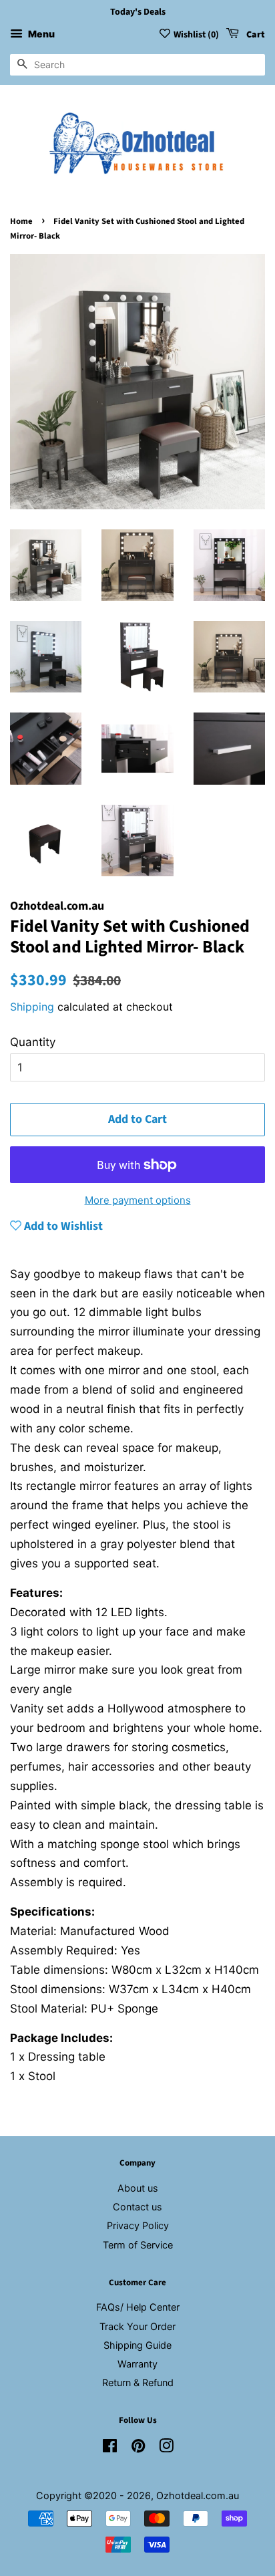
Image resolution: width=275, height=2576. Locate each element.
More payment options (138, 1200)
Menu (40, 34)
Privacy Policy (138, 2225)
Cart (255, 35)
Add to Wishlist (62, 1226)
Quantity (33, 1042)
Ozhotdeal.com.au (198, 2495)
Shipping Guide (137, 2345)
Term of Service (138, 2245)
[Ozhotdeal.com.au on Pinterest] (138, 2448)
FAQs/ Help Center (138, 2307)
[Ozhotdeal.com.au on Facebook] (110, 2448)
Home (21, 221)
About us (138, 2188)
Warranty (137, 2364)
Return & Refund (138, 2382)
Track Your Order (137, 2326)
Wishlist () (196, 35)
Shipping (32, 1007)
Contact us (137, 2207)
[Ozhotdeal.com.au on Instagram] (166, 2448)
